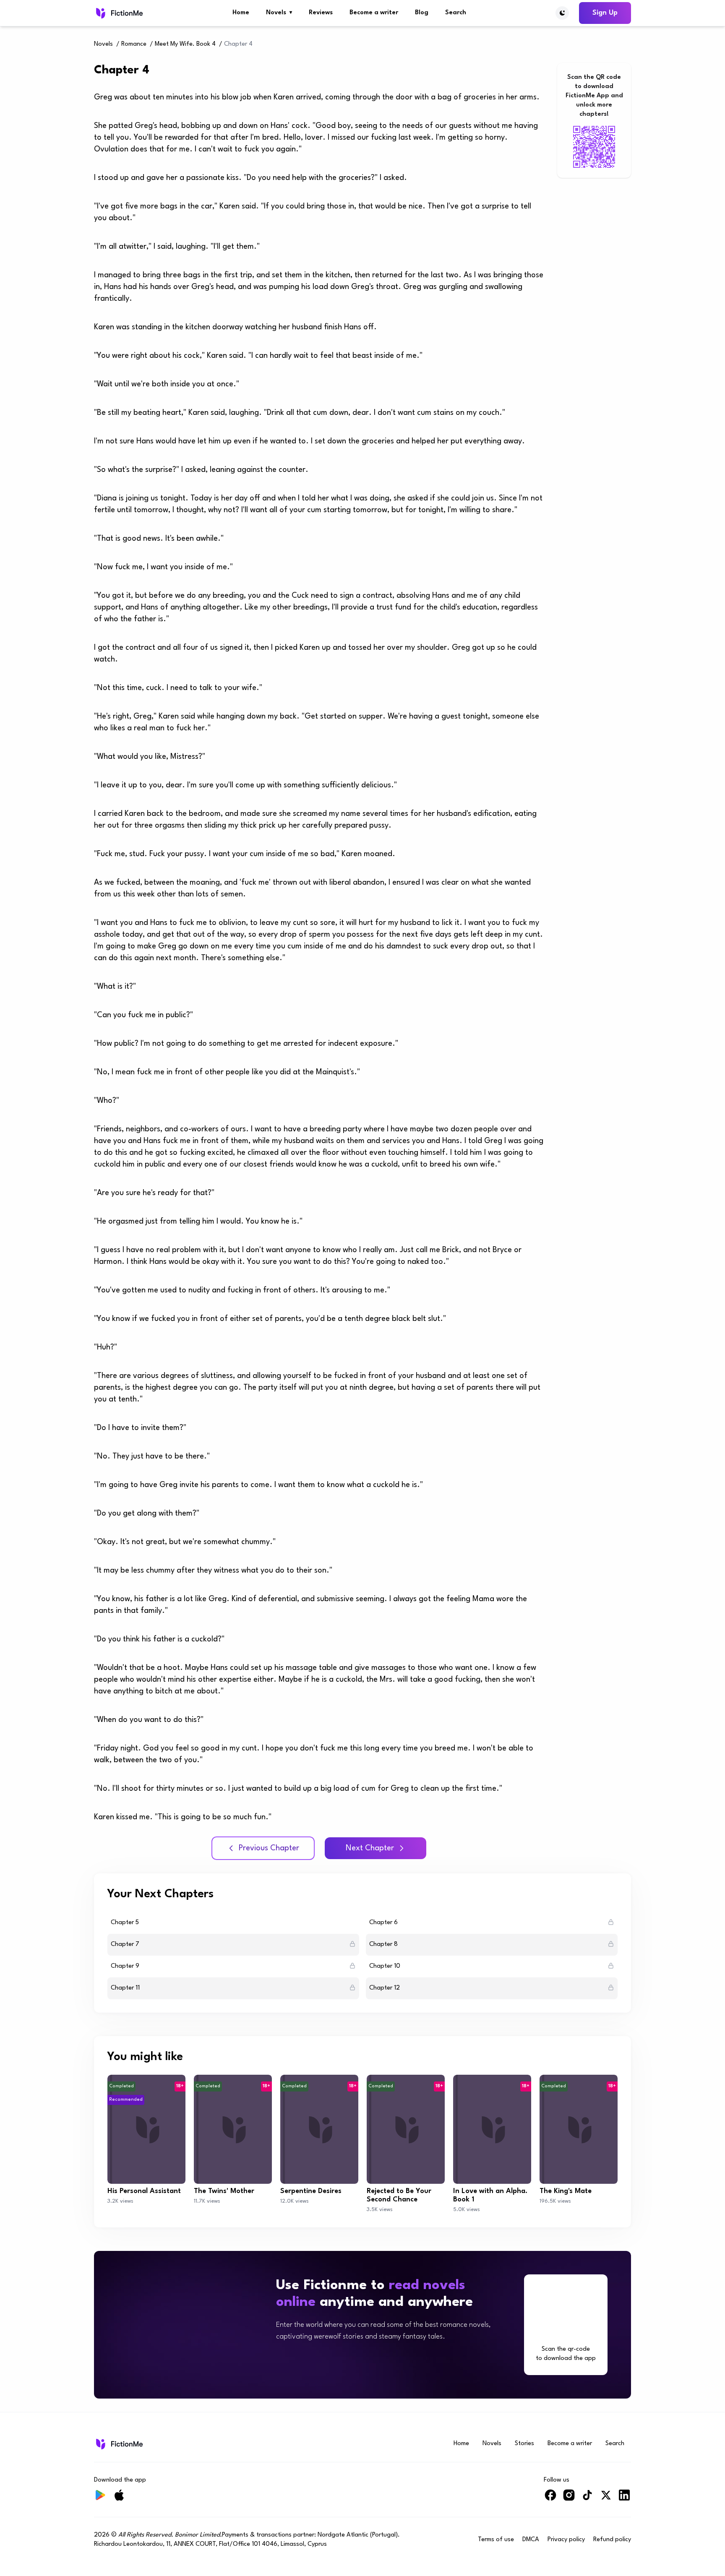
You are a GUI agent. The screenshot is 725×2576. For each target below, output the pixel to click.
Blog (422, 13)
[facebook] (550, 2499)
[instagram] (569, 2499)
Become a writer (374, 13)
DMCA (531, 2540)
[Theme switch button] (562, 13)
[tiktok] (587, 2499)
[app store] (380, 2362)
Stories (524, 2444)
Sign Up (605, 13)
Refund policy (612, 2540)
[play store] (309, 2362)
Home (241, 13)
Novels (279, 13)
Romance (134, 44)
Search (456, 13)
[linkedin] (624, 2499)
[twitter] (606, 2499)
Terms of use (496, 2540)
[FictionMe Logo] (119, 2444)
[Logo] (119, 13)
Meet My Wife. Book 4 (185, 44)
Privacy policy (566, 2540)
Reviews (321, 13)
